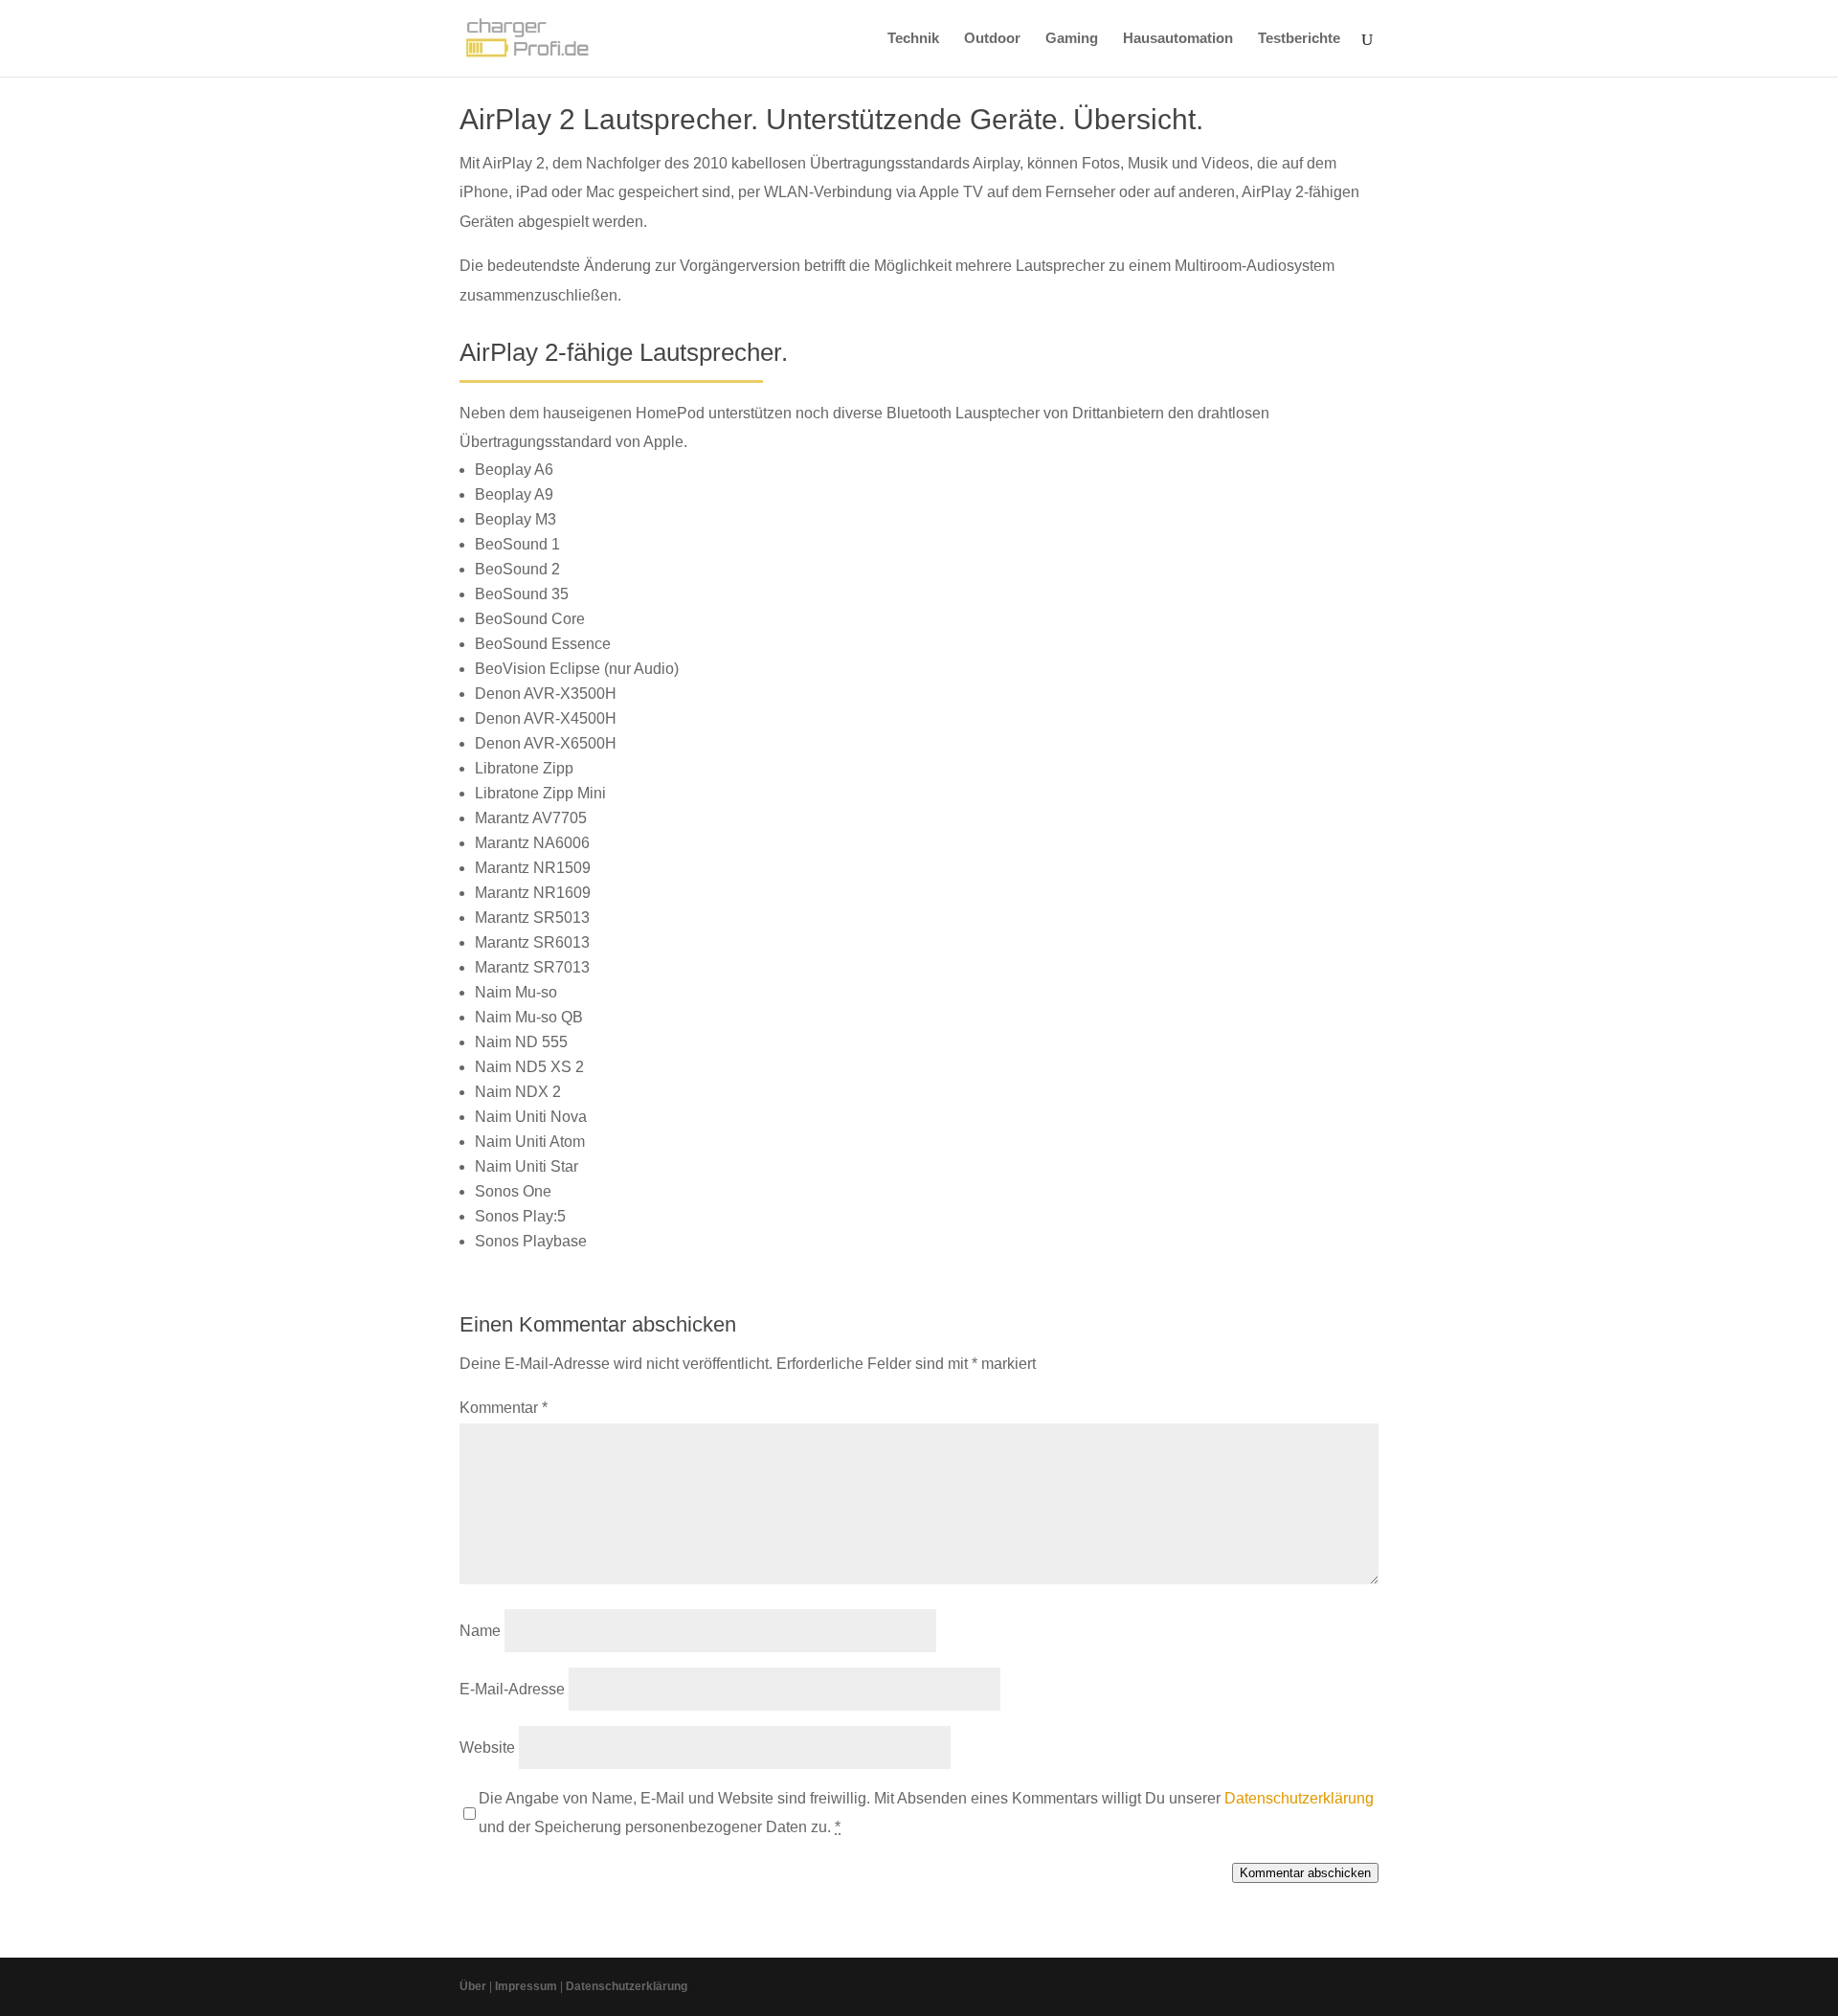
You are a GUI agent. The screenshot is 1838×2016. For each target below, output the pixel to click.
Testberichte (1299, 39)
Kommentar (504, 1408)
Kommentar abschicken (1305, 1873)
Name (480, 1631)
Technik (913, 39)
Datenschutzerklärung (1299, 1798)
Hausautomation (1178, 39)
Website (487, 1747)
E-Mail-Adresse (512, 1689)
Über (473, 1986)
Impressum (526, 1986)
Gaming (1072, 39)
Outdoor (992, 39)
